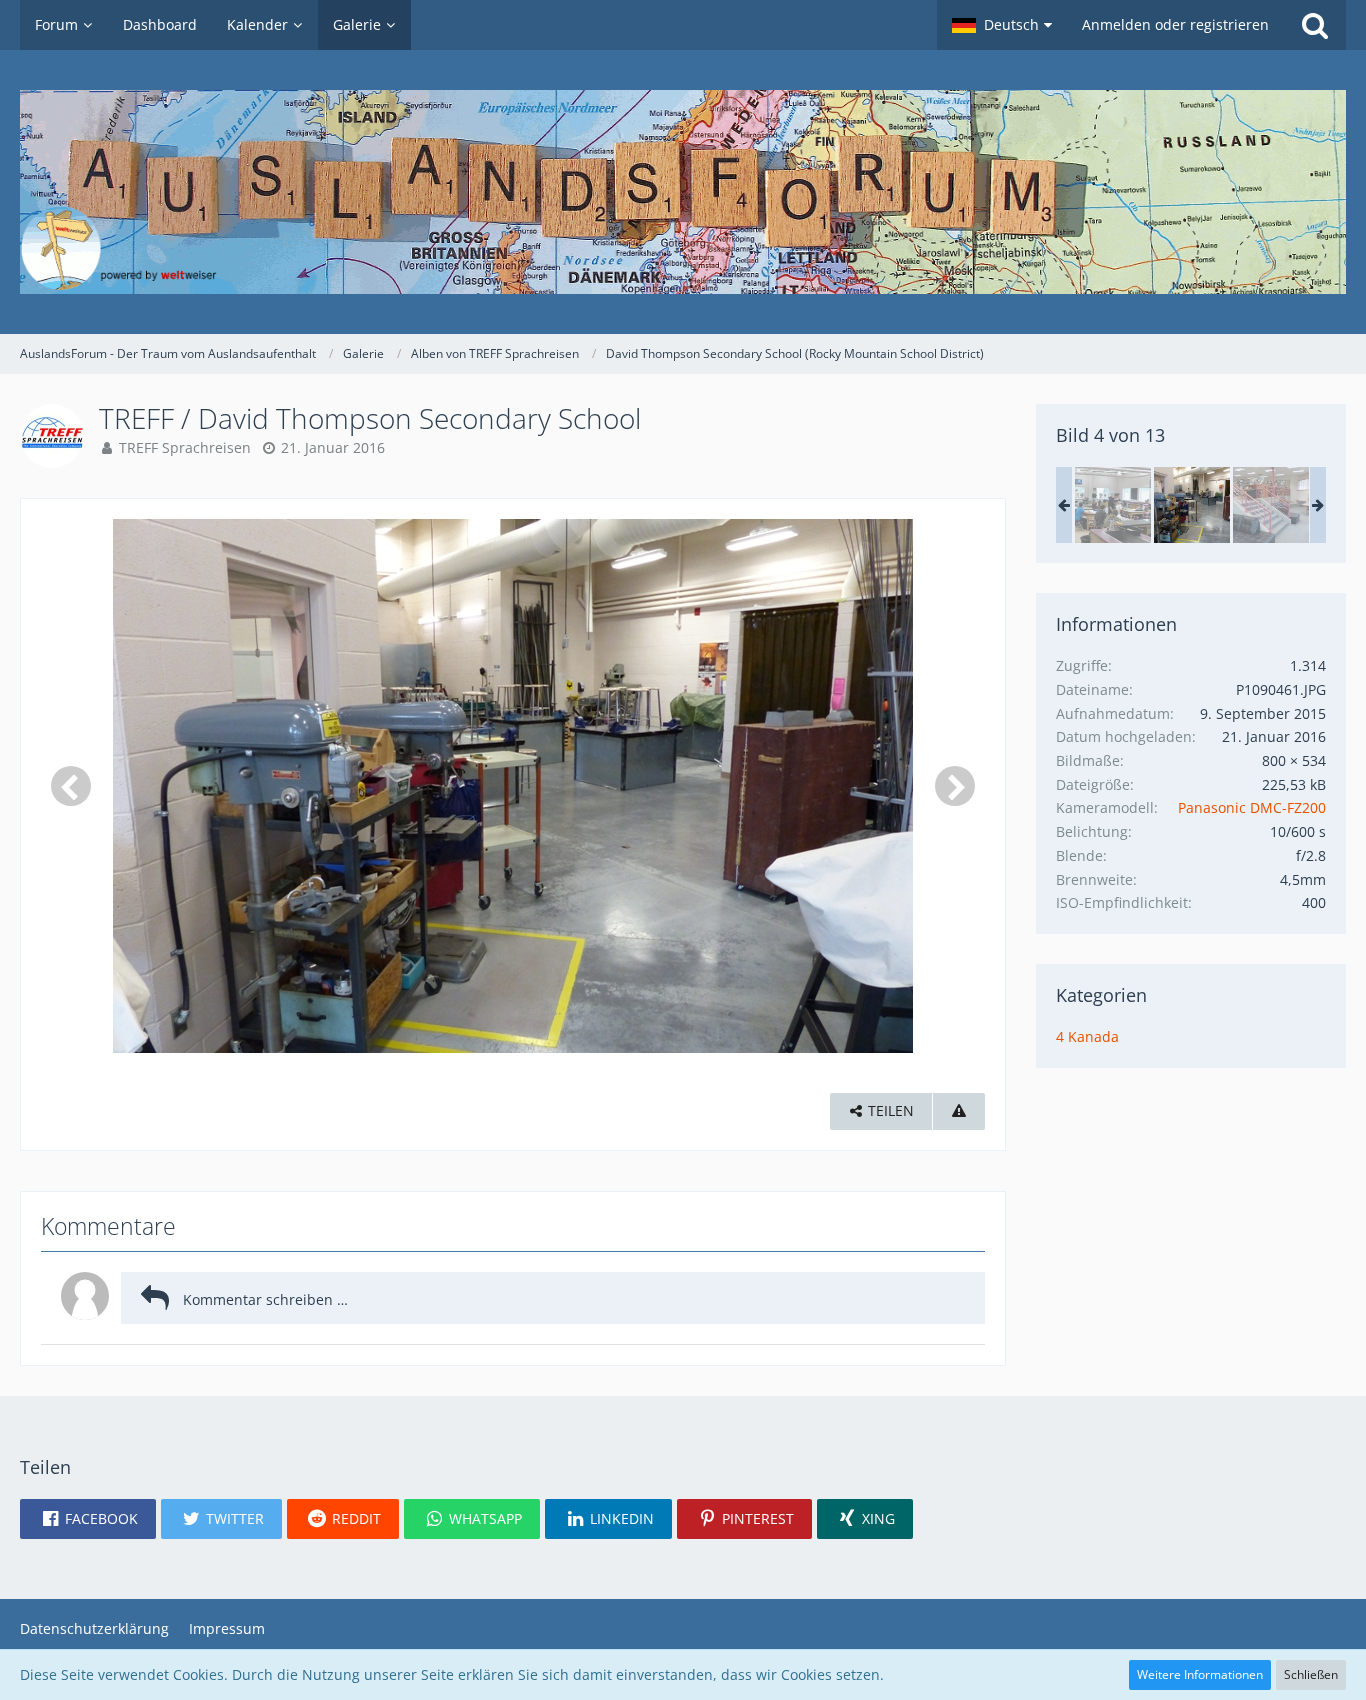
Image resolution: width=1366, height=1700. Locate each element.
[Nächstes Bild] (955, 786)
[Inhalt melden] (959, 1111)
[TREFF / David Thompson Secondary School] (1113, 505)
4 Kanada (1087, 1036)
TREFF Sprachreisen (185, 447)
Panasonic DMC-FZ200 (1252, 807)
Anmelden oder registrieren (1175, 24)
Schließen (1311, 1674)
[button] (1002, 25)
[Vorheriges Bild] (71, 786)
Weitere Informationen (1200, 1674)
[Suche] (1315, 25)
